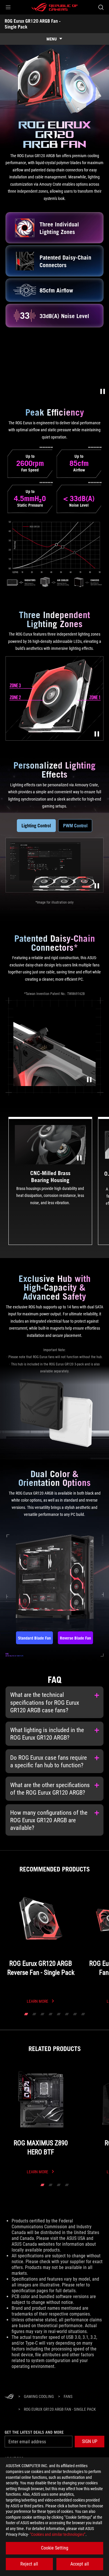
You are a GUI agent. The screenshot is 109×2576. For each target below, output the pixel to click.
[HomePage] (9, 2397)
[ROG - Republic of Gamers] (55, 7)
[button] (8, 7)
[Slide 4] (51, 2014)
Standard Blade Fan (34, 1638)
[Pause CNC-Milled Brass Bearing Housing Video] (79, 1158)
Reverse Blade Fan (75, 1638)
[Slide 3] (42, 2014)
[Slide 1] (26, 2014)
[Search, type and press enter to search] (101, 7)
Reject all (29, 2564)
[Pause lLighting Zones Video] (97, 734)
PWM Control (75, 826)
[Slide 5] (59, 2014)
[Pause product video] (103, 391)
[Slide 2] (34, 2014)
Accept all (80, 2564)
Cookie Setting (55, 2548)
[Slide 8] (83, 2014)
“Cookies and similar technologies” (58, 2534)
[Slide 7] (75, 2014)
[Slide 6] (67, 2014)
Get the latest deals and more (34, 2432)
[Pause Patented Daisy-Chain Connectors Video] (89, 1080)
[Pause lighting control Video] (97, 886)
